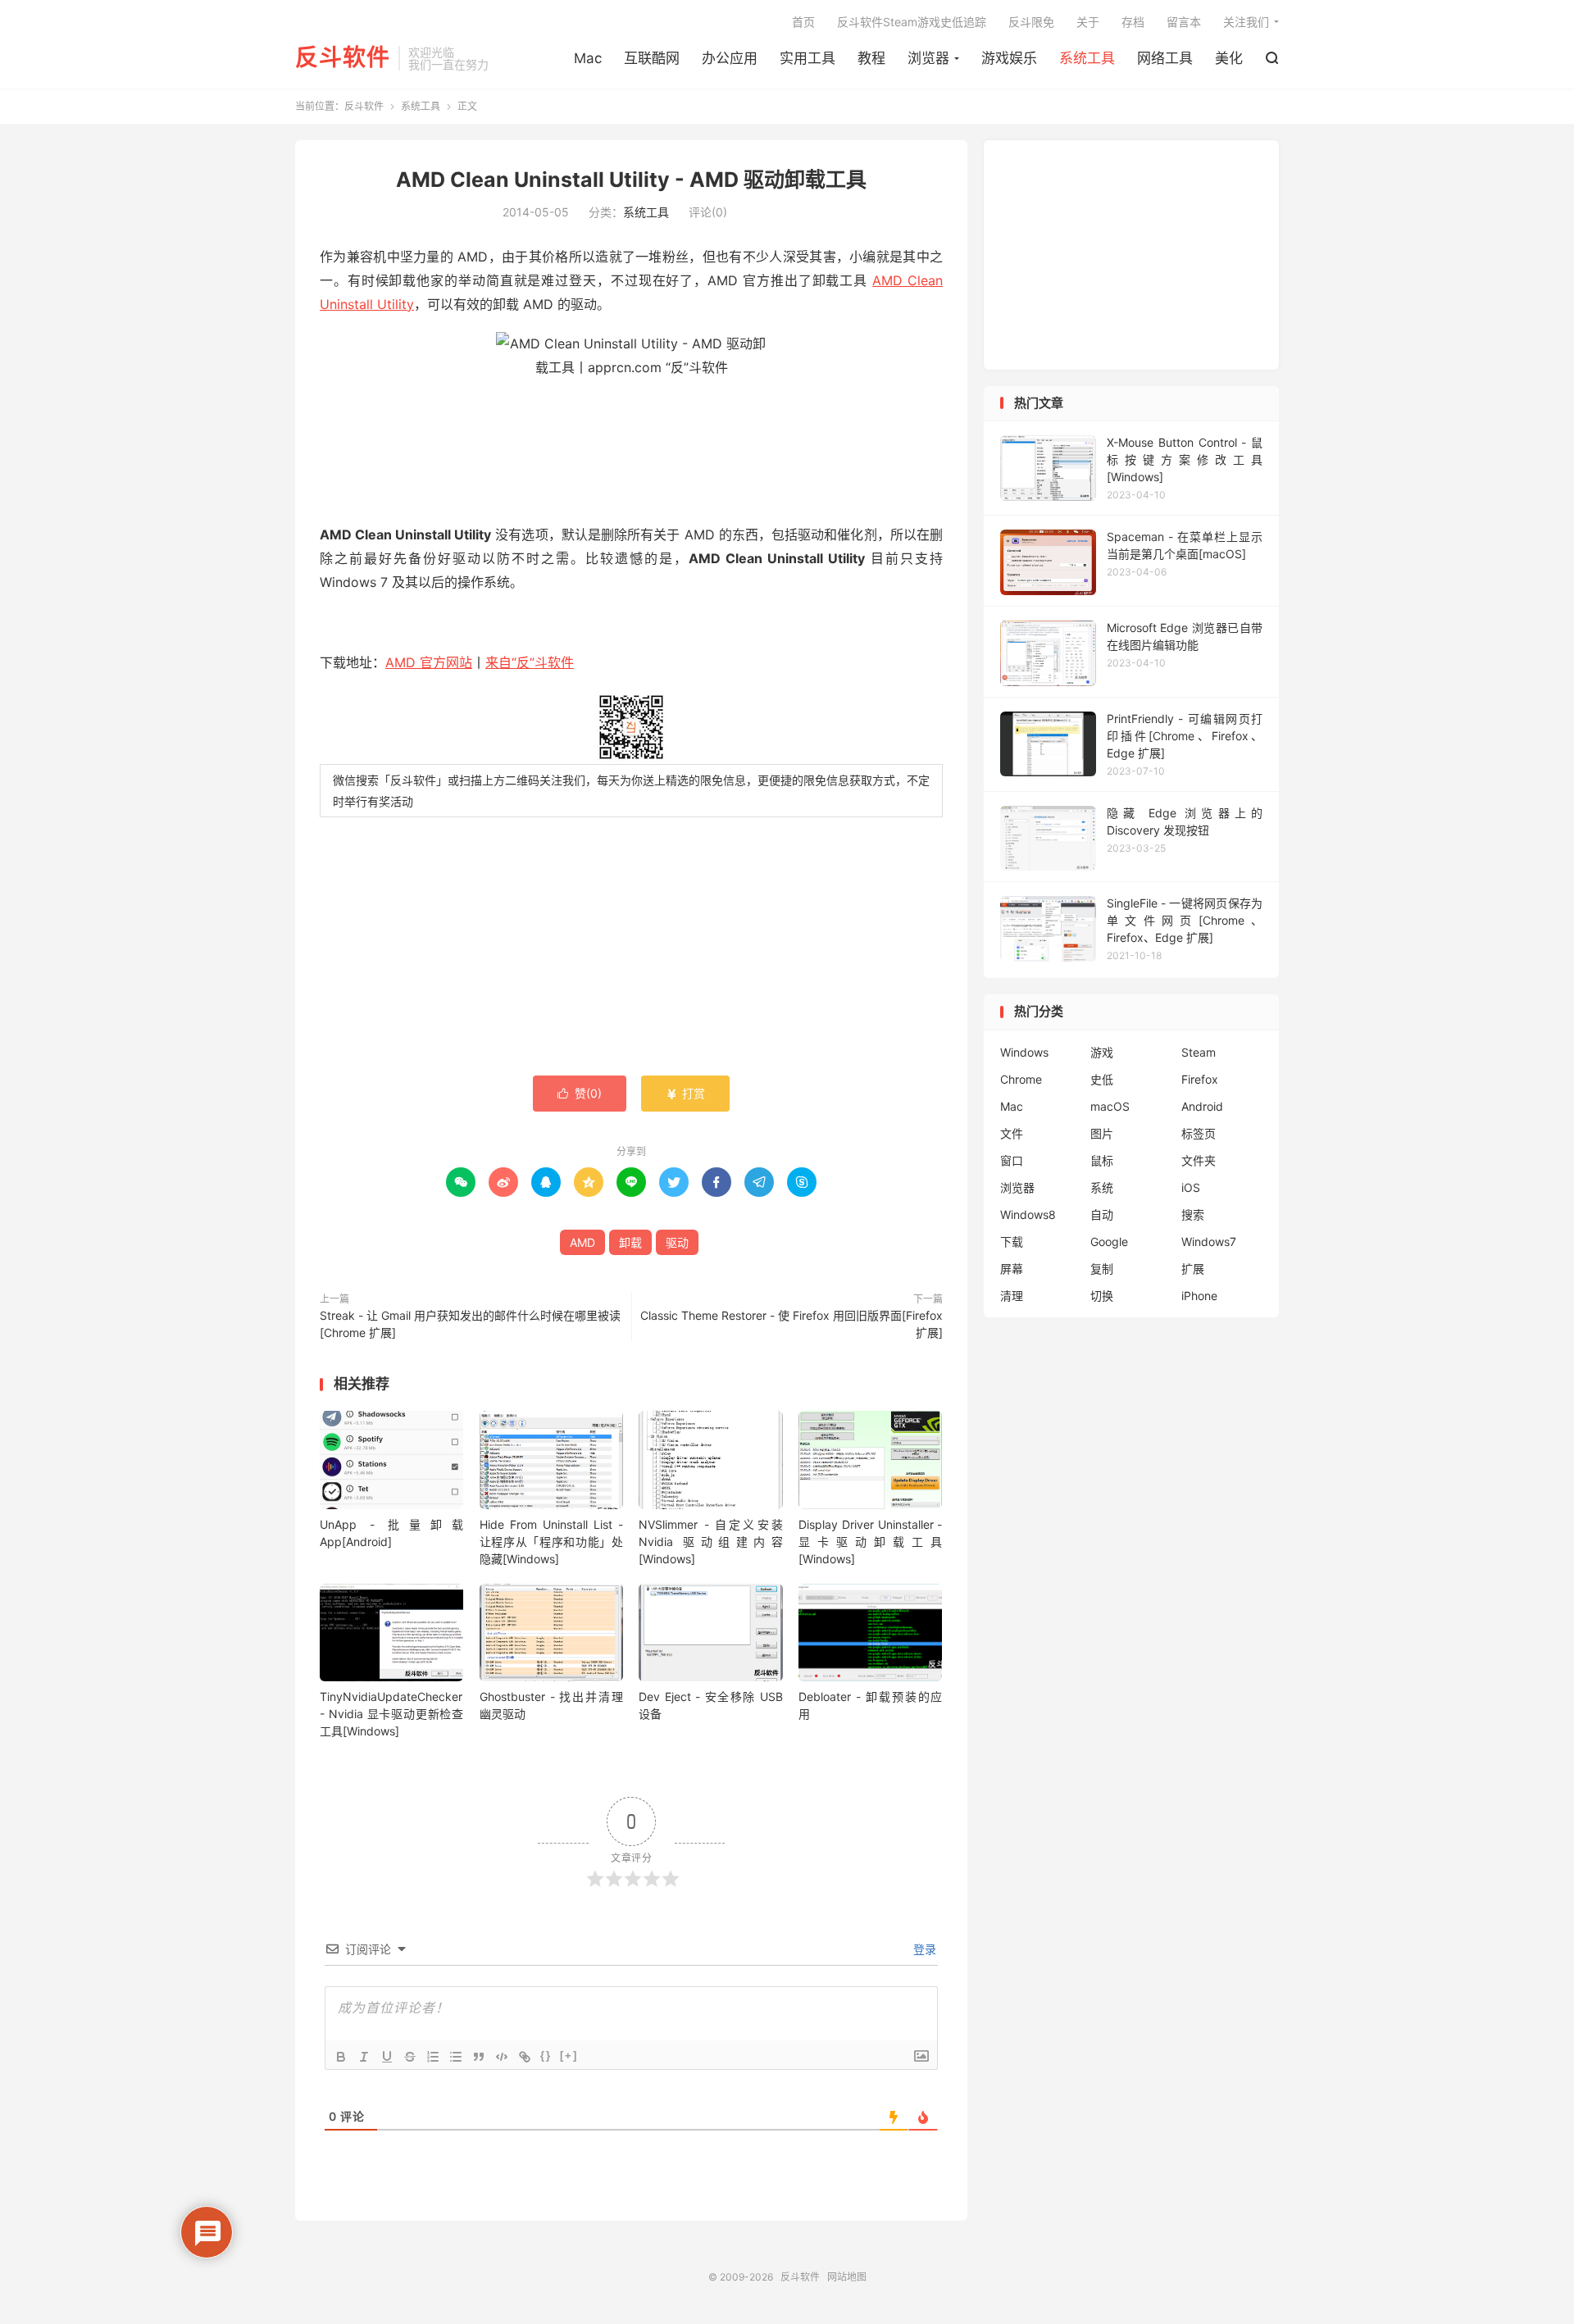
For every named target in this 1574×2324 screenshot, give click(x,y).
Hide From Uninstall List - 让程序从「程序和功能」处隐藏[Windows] (551, 1542)
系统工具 (1087, 58)
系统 (1102, 1187)
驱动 (677, 1242)
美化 (1229, 58)
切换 (1102, 1296)
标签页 (1199, 1133)
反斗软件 (343, 58)
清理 (1012, 1296)
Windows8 (1028, 1214)
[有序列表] (433, 2057)
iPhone (1199, 1296)
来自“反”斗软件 (530, 662)
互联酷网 (652, 58)
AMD (582, 1242)
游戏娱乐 (1009, 58)
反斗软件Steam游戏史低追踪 (912, 22)
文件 (1012, 1133)
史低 (1102, 1079)
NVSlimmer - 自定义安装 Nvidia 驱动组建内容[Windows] (710, 1542)
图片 (1102, 1133)
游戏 (1102, 1052)
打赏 (685, 1093)
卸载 (630, 1242)
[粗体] (341, 2057)
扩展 (1193, 1269)
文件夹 (1199, 1160)
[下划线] (387, 2057)
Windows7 (1209, 1242)
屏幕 (1012, 1269)
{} (546, 2056)
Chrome (1021, 1079)
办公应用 (730, 58)
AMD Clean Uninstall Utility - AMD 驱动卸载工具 (631, 180)
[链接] (525, 2057)
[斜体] (364, 2057)
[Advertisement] (631, 948)
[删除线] (410, 2057)
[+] (569, 2056)
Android (1202, 1106)
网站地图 (847, 2277)
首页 (803, 22)
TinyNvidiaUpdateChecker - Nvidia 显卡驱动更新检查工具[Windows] (391, 1714)
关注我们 (1246, 22)
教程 (871, 58)
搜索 (1193, 1214)
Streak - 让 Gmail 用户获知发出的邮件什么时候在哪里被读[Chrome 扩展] (470, 1324)
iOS (1191, 1187)
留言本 (1184, 22)
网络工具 (1165, 58)
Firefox (1200, 1079)
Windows (1024, 1052)
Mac (588, 58)
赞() (580, 1093)
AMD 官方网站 (429, 662)
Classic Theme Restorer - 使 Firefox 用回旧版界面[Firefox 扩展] (792, 1324)
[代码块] (502, 2057)
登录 (923, 1949)
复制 (1102, 1269)
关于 (1088, 22)
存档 (1133, 22)
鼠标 (1102, 1160)
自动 (1102, 1214)
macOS (1110, 1106)
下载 (1012, 1242)
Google (1109, 1242)
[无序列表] (456, 2057)
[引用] (479, 2057)
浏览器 (928, 58)
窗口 (1012, 1160)
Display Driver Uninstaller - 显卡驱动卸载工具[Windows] (870, 1542)
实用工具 (807, 58)
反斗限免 (1031, 22)
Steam (1199, 1052)
